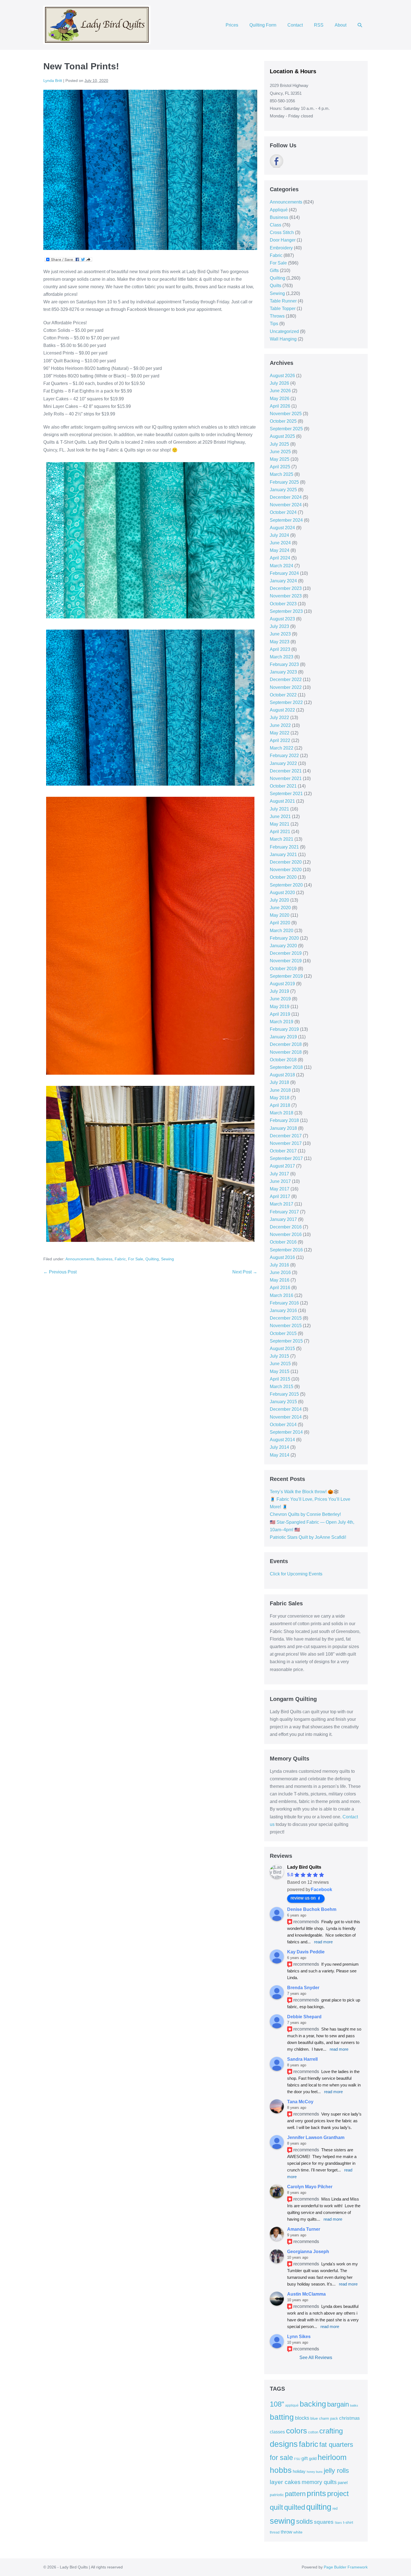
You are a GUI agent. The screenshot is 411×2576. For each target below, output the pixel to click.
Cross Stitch (282, 232)
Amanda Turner (304, 2229)
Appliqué (279, 210)
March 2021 (282, 839)
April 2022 (280, 740)
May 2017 (280, 1189)
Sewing (167, 1259)
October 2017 (283, 1151)
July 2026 (279, 383)
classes (277, 2432)
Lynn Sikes (299, 2337)
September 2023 (286, 611)
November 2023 (286, 596)
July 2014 (279, 1447)
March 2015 (282, 1387)
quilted (295, 2507)
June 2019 (280, 999)
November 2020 (286, 870)
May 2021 (280, 824)
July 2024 (279, 535)
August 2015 (282, 1349)
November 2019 (286, 961)
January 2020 (283, 946)
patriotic (277, 2495)
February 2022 (284, 756)
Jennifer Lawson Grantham (316, 2137)
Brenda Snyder (303, 1988)
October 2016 (283, 1242)
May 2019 (280, 1007)
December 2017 (286, 1136)
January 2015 (283, 1402)
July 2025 (279, 444)
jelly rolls (336, 2470)
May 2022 (280, 733)
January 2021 (283, 855)
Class (276, 225)
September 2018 (286, 1067)
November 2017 (286, 1143)
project (338, 2494)
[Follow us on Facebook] (277, 161)
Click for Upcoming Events (296, 1574)
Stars (338, 2523)
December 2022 (286, 680)
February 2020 (284, 938)
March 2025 (282, 474)
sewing (282, 2521)
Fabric (120, 1259)
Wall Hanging (283, 339)
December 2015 (286, 1318)
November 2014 (286, 1417)
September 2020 (286, 885)
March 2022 (282, 748)
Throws (277, 316)
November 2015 (286, 1326)
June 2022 (280, 725)
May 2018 (280, 1098)
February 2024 (284, 573)
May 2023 (280, 642)
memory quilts (319, 2482)
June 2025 (280, 452)
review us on (303, 1898)
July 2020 (279, 900)
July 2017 (279, 1174)
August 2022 (282, 710)
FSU (297, 2459)
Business (104, 1259)
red (335, 2508)
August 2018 (282, 1075)
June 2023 (280, 634)
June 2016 (280, 1272)
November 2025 (286, 414)
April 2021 (280, 832)
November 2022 (286, 687)
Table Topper (283, 309)
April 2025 (280, 467)
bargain (338, 2404)
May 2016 (280, 1280)
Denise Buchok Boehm (312, 1909)
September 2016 (286, 1250)
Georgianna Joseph (308, 2252)
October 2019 (283, 969)
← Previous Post (60, 1272)
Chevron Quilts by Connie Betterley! (305, 1514)
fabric (309, 2444)
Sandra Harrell (302, 2059)
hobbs (281, 2470)
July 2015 (279, 1356)
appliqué (292, 2405)
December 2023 (286, 588)
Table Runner (283, 301)
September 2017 (286, 1158)
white (298, 2532)
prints (316, 2493)
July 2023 (279, 626)
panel (343, 2483)
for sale (281, 2457)
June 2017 (280, 1181)
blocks (302, 2418)
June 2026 (280, 391)
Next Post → (245, 1272)
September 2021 (286, 794)
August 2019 (282, 984)
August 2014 (282, 1440)
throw (286, 2532)
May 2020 (280, 915)
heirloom (332, 2457)
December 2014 (286, 1409)
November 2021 (286, 778)
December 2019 (286, 953)
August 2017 (282, 1166)
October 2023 (283, 604)
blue (314, 2418)
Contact (295, 25)
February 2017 (284, 1212)
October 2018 (283, 1060)
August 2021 (282, 801)
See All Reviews (316, 2358)
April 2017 (280, 1196)
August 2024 (282, 528)
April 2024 (280, 558)
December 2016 (286, 1227)
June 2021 (280, 816)
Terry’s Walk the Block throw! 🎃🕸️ (304, 1492)
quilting (319, 2507)
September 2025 (286, 429)
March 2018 (282, 1113)
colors (297, 2431)
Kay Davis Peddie (306, 1952)
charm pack (329, 2418)
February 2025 (284, 482)
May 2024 (280, 550)
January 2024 (283, 581)
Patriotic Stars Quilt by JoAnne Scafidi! (308, 1537)
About (341, 25)
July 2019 (279, 991)
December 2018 (286, 1044)
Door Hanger (283, 240)
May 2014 (280, 1455)
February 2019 (284, 1029)
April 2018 (280, 1105)
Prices (232, 25)
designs (284, 2444)
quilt (276, 2507)
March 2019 (282, 1022)
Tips (274, 324)
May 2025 (280, 459)
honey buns (315, 2472)
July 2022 (279, 718)
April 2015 (280, 1379)
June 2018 (280, 1090)
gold (313, 2458)
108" (277, 2404)
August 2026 (282, 376)
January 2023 (283, 672)
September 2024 (286, 520)
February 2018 (284, 1120)
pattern (295, 2494)
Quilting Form (263, 25)
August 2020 (282, 893)
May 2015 (280, 1371)
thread (275, 2532)
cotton (313, 2432)
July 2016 (279, 1265)
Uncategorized (284, 331)
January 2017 (283, 1219)
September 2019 (286, 976)
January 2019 (283, 1037)
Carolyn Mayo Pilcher (310, 2187)
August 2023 (282, 619)
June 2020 (280, 908)
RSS (319, 25)
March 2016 (282, 1295)
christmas (349, 2418)
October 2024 (283, 512)
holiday (299, 2471)
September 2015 (286, 1341)
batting (282, 2417)
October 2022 (283, 695)
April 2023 (280, 649)
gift (305, 2458)
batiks (354, 2405)
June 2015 (280, 1364)
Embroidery (281, 248)
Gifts (274, 270)
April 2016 (280, 1288)
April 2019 (280, 1014)
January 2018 (283, 1128)
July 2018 (279, 1082)
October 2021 (283, 786)
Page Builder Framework (346, 2567)
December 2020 (286, 862)
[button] (360, 25)
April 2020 (280, 923)
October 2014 (283, 1425)
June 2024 (280, 543)
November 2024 (286, 505)
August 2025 (282, 436)
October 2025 (283, 421)
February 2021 (284, 847)
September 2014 (286, 1432)
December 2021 (286, 771)
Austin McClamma (306, 2294)
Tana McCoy (300, 2102)
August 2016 (282, 1257)
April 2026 (280, 406)
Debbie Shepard (304, 2017)
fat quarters (336, 2444)
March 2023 (282, 657)
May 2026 (280, 399)
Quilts (276, 286)
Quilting (152, 1259)
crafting (331, 2431)
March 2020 (282, 931)
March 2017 (282, 1204)
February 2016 (284, 1303)
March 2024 (282, 566)
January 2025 (283, 490)
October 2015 (283, 1333)
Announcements (80, 1259)
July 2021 (279, 809)
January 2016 (283, 1311)
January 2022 (283, 763)
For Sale (136, 1259)
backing (313, 2404)
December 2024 (286, 497)
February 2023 (284, 664)
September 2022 (286, 702)
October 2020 (283, 877)
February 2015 (284, 1394)
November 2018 (286, 1052)
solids (304, 2521)
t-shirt (348, 2522)
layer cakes (285, 2482)
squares (324, 2522)
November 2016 (286, 1234)
